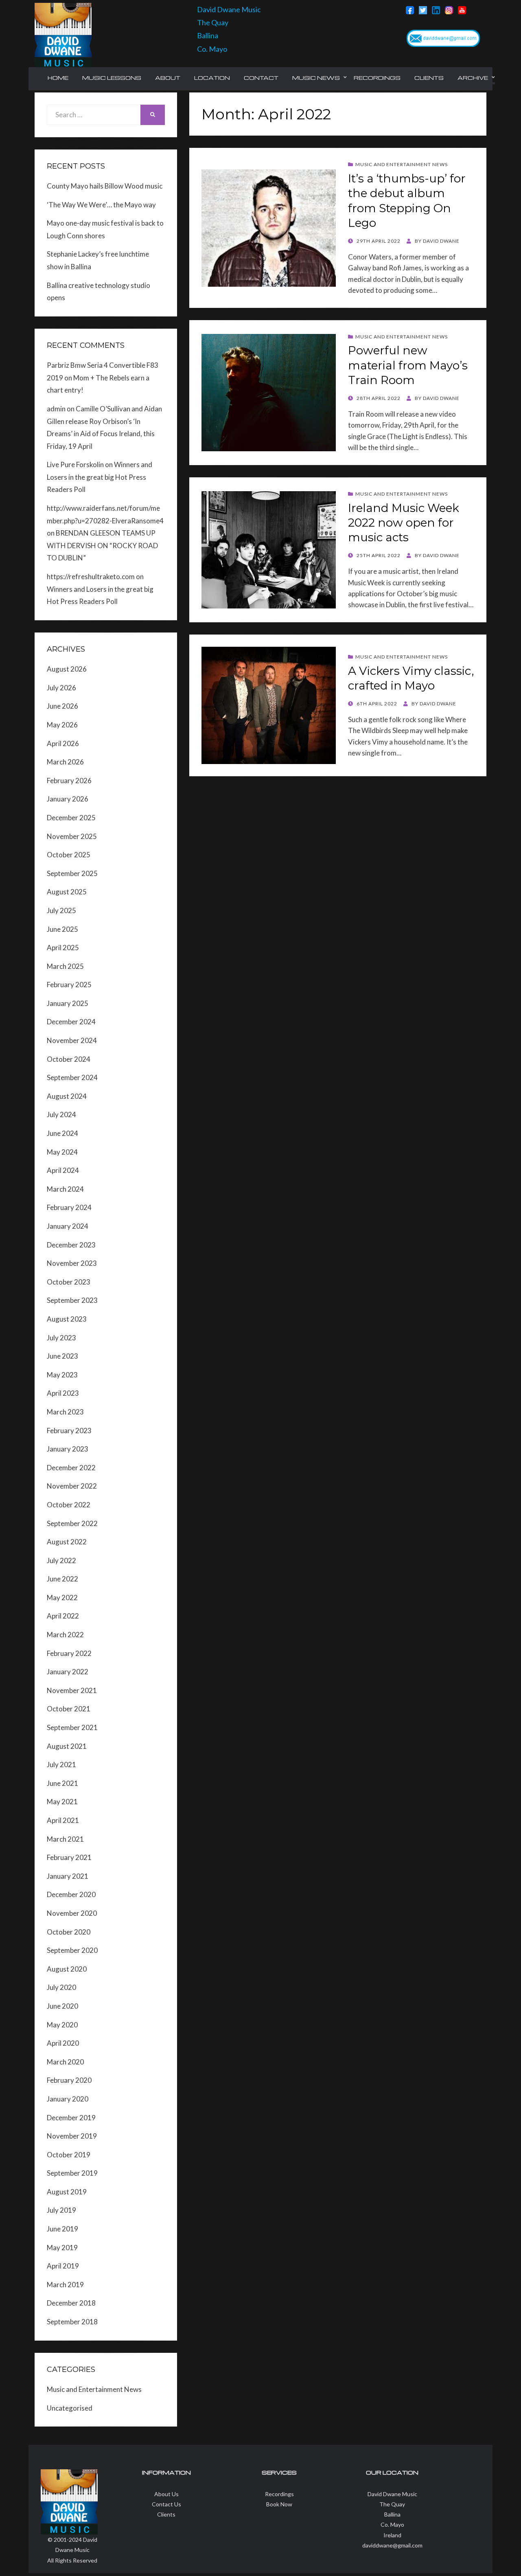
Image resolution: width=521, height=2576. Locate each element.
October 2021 (69, 1709)
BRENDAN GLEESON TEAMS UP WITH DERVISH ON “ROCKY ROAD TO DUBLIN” (102, 545)
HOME (58, 78)
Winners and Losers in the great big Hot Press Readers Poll (100, 477)
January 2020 (68, 2099)
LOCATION (212, 78)
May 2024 (62, 1152)
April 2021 (63, 1820)
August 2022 (67, 1542)
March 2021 (65, 1839)
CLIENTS (429, 78)
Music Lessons (112, 78)
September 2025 (72, 873)
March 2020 (65, 2062)
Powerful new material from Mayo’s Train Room (408, 365)
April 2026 (63, 743)
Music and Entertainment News (402, 164)
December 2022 (71, 1468)
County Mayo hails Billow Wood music (105, 186)
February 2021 (69, 1857)
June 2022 (62, 1579)
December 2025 (71, 818)
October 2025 (69, 855)
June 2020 (62, 2006)
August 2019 (67, 2192)
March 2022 (65, 1635)
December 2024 (71, 1022)
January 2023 (68, 1449)
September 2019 (72, 2173)
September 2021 (72, 1727)
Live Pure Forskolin (75, 464)
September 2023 (72, 1300)
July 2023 (61, 1338)
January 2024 (68, 1226)
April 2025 (63, 948)
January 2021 (68, 1876)
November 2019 (72, 2136)
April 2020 (63, 2043)
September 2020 (72, 1950)
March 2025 (65, 966)
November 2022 (72, 1486)
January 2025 (68, 1003)
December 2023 (71, 1245)
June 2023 (62, 1356)
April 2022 (63, 1616)
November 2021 (72, 1690)
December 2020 (71, 1894)
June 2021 (62, 1783)
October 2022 (69, 1505)
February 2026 (69, 781)
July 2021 (61, 1765)
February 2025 (69, 985)
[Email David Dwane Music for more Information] (443, 38)
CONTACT (261, 78)
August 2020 (67, 1969)
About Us (166, 2494)
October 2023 (69, 1282)
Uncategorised (70, 2408)
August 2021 (67, 1746)
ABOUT (168, 78)
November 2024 (72, 1040)
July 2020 (61, 1987)
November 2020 (72, 1913)
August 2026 (67, 669)
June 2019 (62, 2229)
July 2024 (61, 1115)
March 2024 (65, 1189)
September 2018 (72, 2322)
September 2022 (72, 1523)
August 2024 (67, 1096)
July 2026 (61, 688)
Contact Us (166, 2504)
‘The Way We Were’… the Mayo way (101, 205)
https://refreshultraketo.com (91, 576)
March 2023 (65, 1412)
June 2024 (62, 1133)
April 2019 (63, 2266)
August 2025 (67, 892)
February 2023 (69, 1431)
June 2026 (62, 706)
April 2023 (63, 1393)
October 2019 (69, 2155)
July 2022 (61, 1560)
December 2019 (71, 2118)
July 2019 (61, 2210)
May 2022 (62, 1598)
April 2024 (63, 1170)
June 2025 (62, 929)
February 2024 (69, 1207)
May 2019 (62, 2248)
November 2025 (72, 836)
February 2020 (69, 2080)
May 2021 (62, 1802)
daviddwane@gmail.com (392, 2545)
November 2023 (72, 1263)
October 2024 (69, 1059)
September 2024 (72, 1077)
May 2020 (62, 2025)
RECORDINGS (377, 78)
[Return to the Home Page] (63, 34)
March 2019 (65, 2285)
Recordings (279, 2494)
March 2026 (65, 762)
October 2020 (69, 1932)
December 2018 (71, 2303)
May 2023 (62, 1375)
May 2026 (62, 725)
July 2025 (61, 910)
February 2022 (69, 1653)
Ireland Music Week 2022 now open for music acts (404, 523)
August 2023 (67, 1319)
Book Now (279, 2504)
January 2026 (68, 799)
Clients (166, 2514)
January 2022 (68, 1672)
